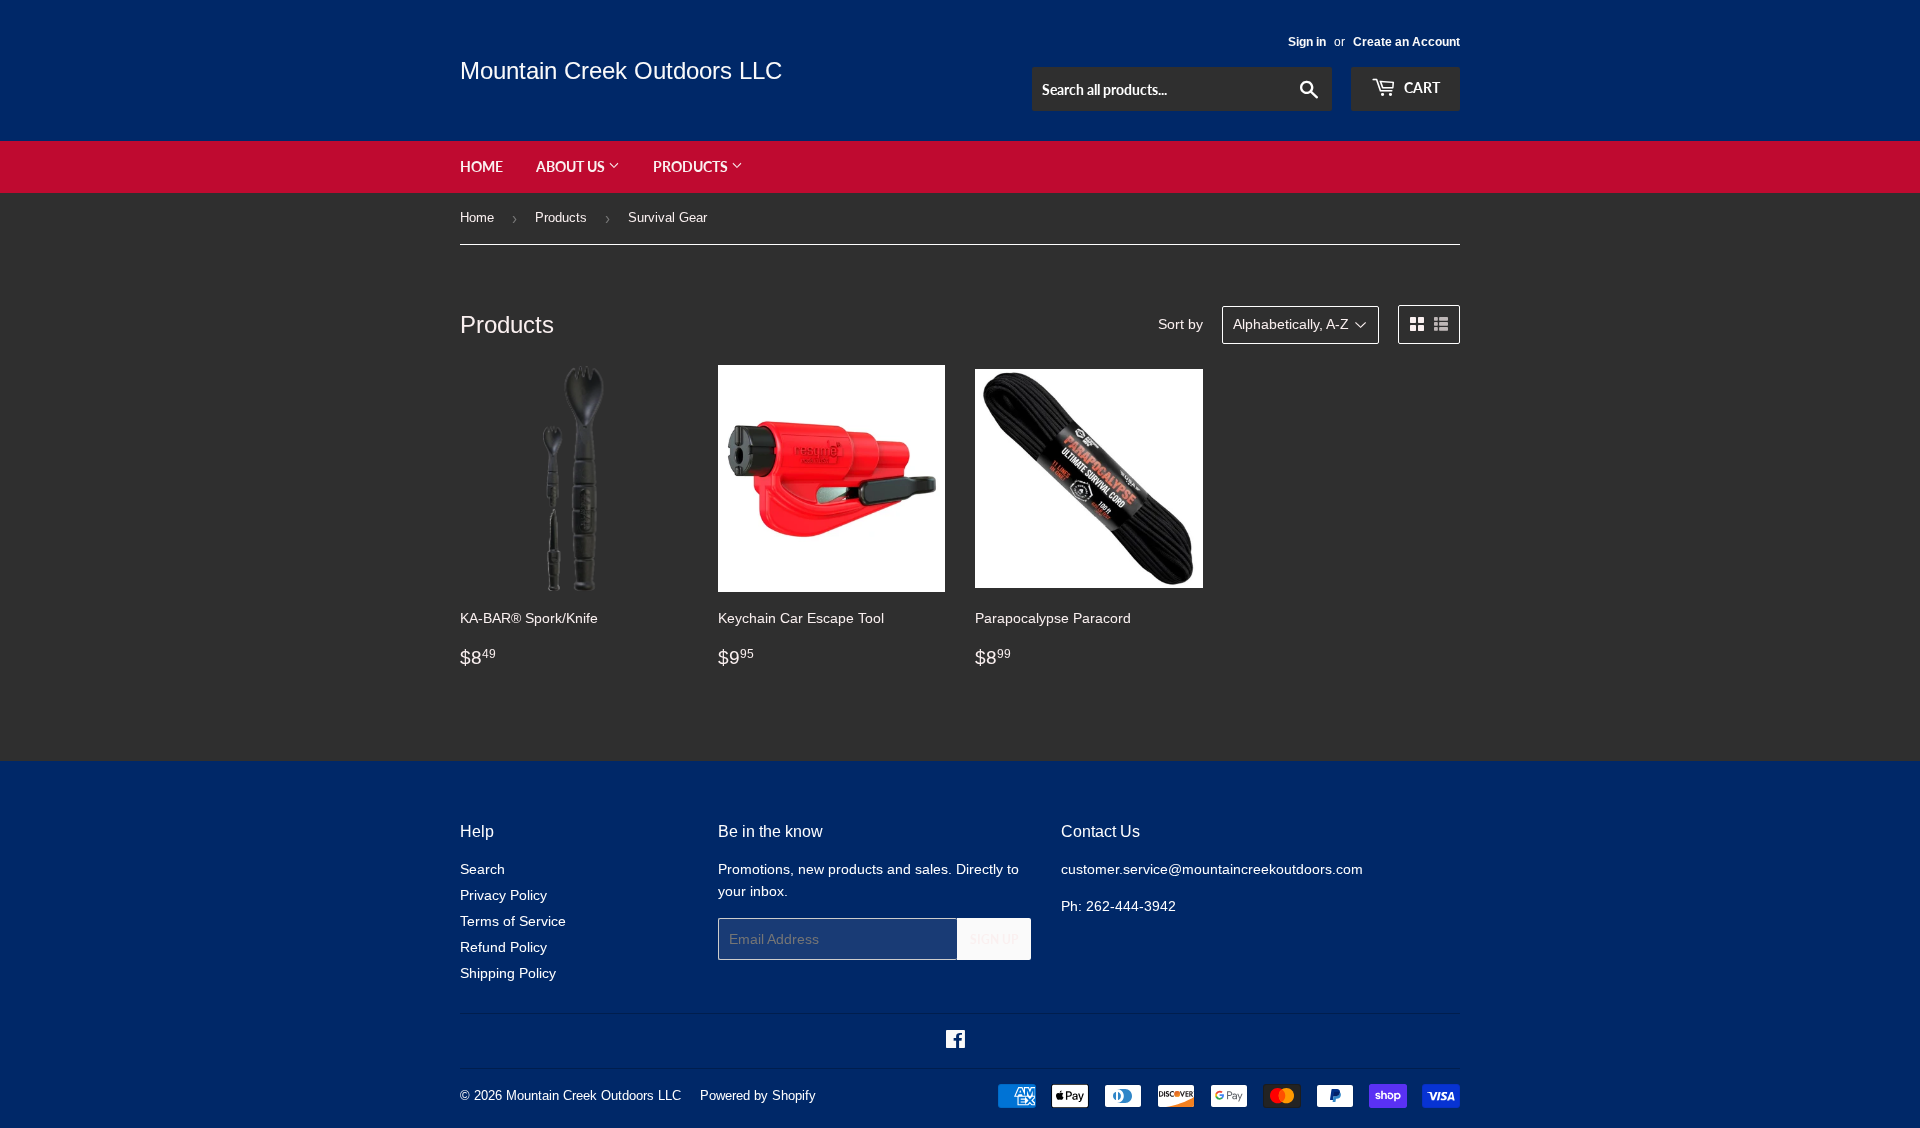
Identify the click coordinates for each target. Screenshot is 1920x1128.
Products (692, 166)
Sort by (1180, 324)
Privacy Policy (503, 895)
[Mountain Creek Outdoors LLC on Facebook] (955, 1042)
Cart (1420, 87)
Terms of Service (513, 921)
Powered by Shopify (758, 1095)
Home (481, 166)
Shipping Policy (508, 973)
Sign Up (994, 939)
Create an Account (1406, 42)
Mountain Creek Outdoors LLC (621, 70)
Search (482, 869)
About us (572, 166)
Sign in (1307, 42)
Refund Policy (503, 947)
